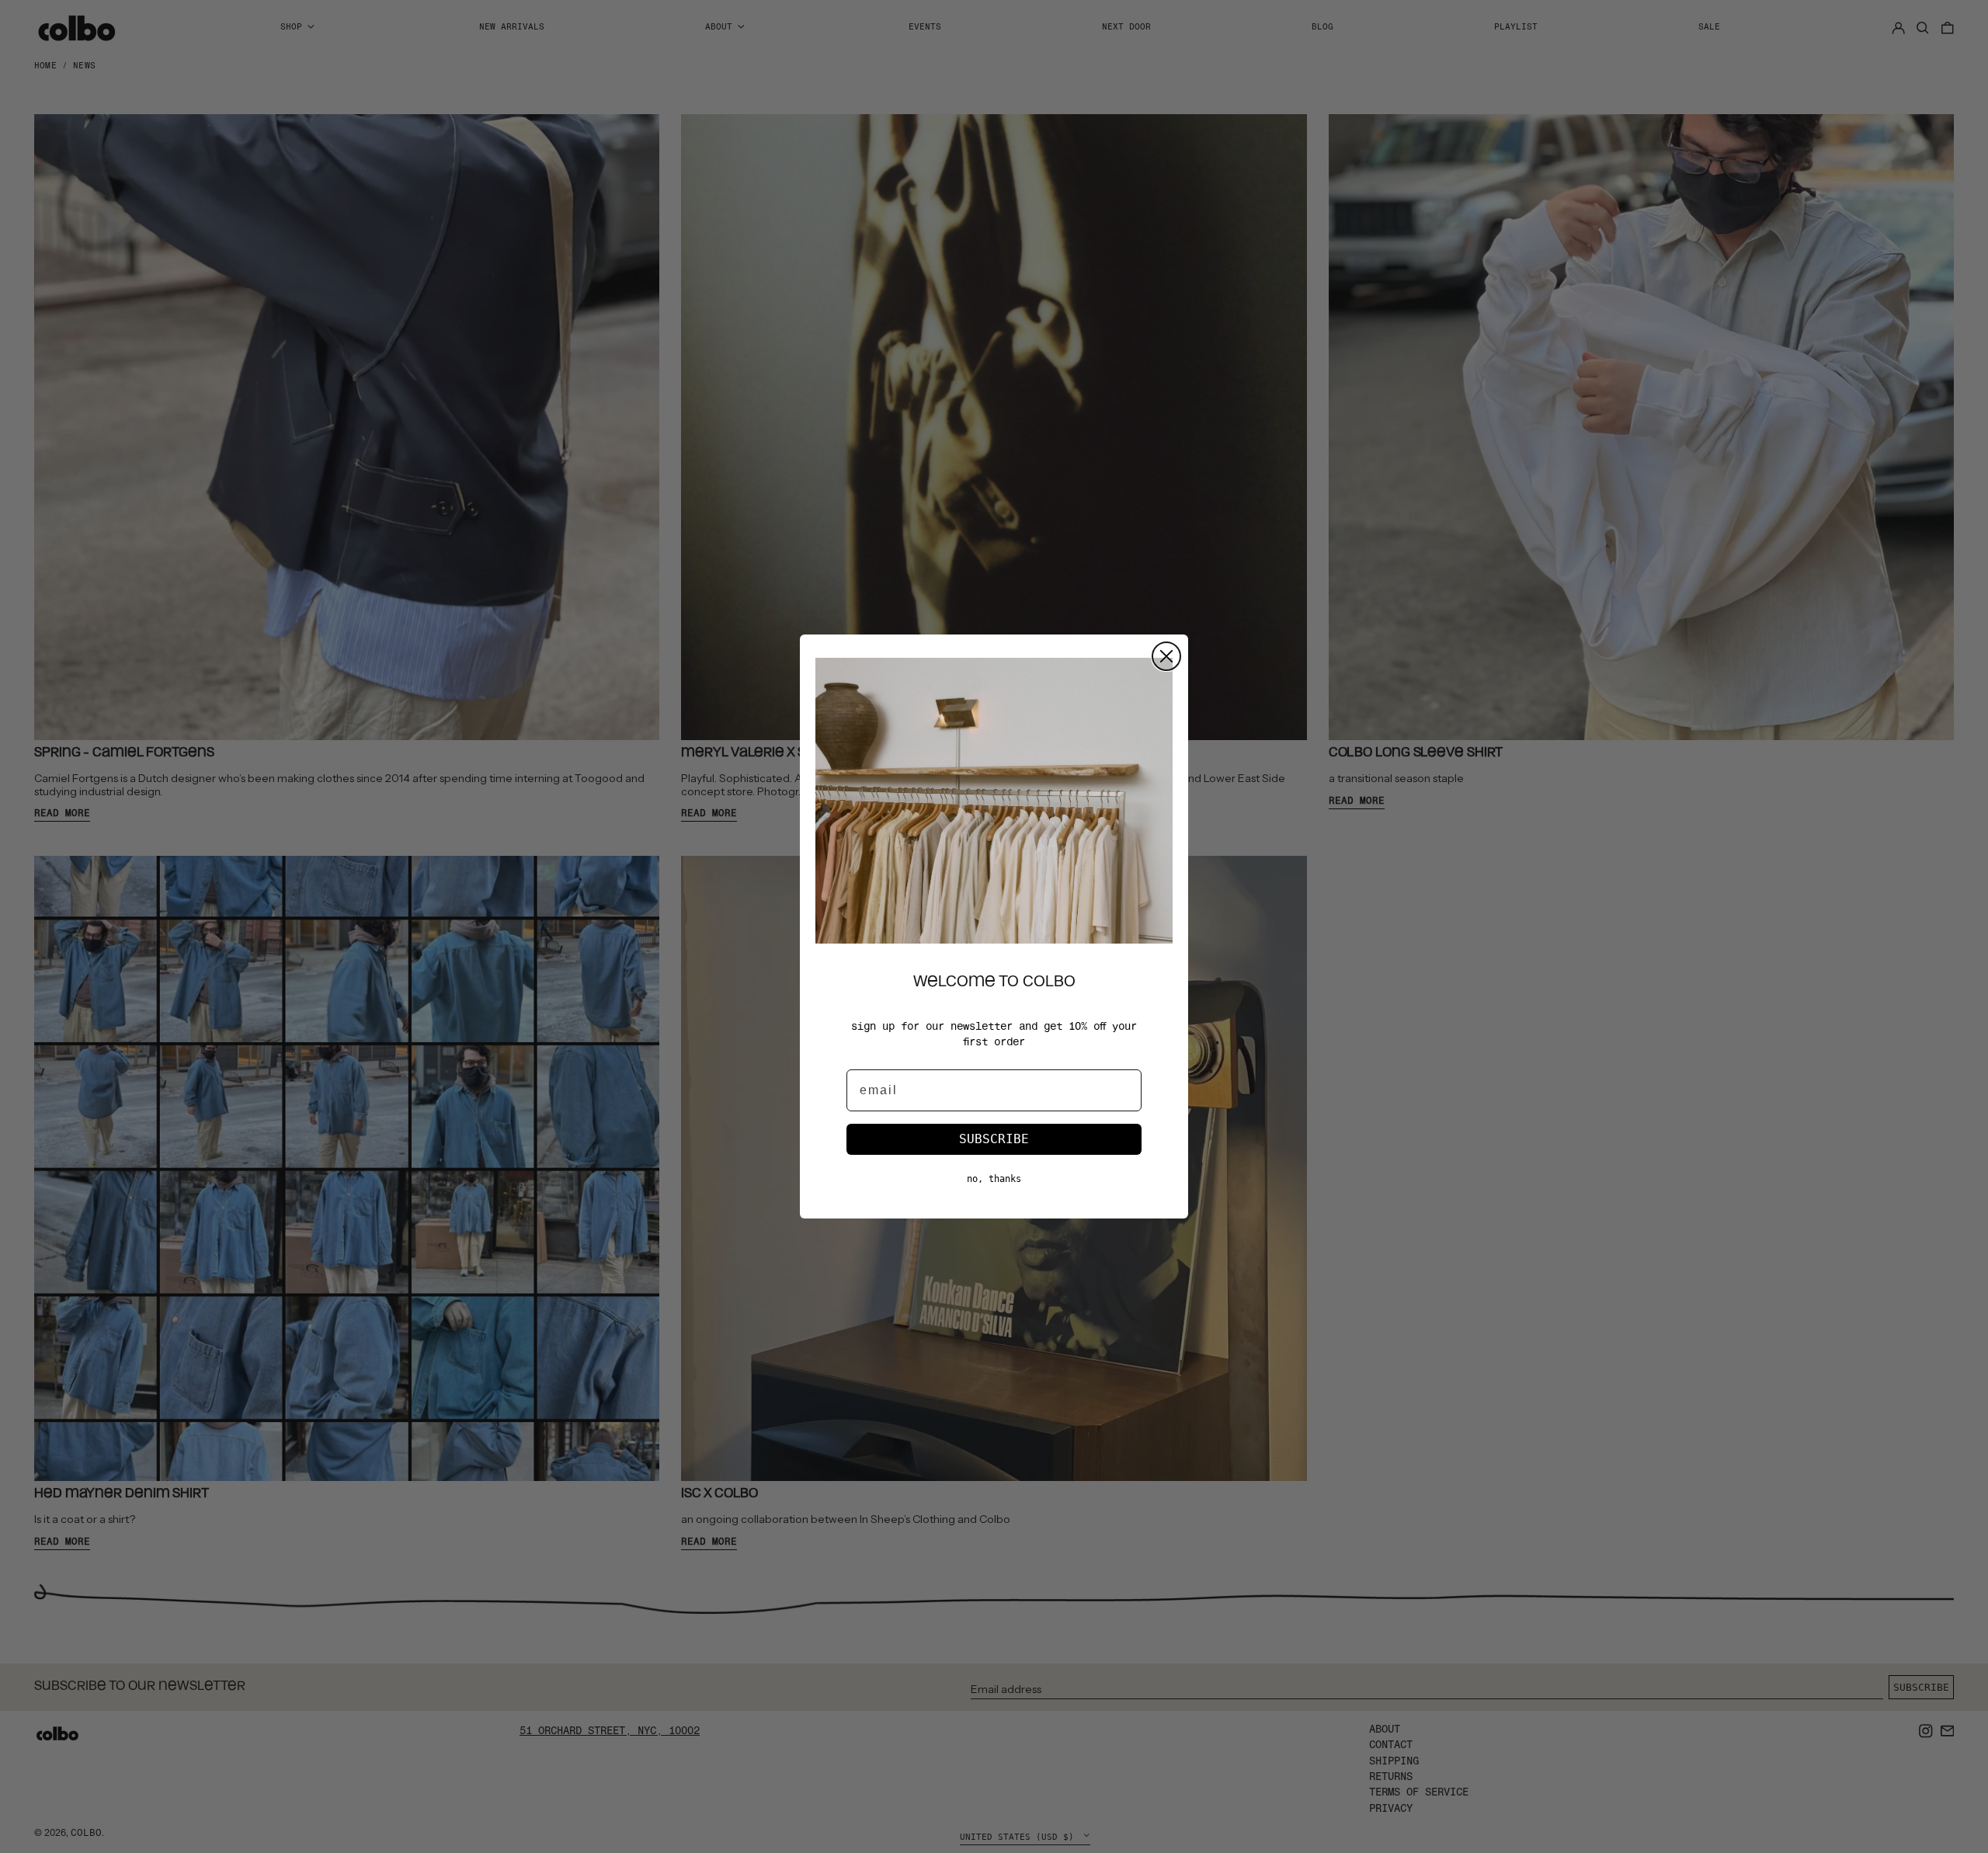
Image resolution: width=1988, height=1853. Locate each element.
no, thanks (994, 1179)
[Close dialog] (1166, 656)
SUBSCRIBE (994, 1139)
